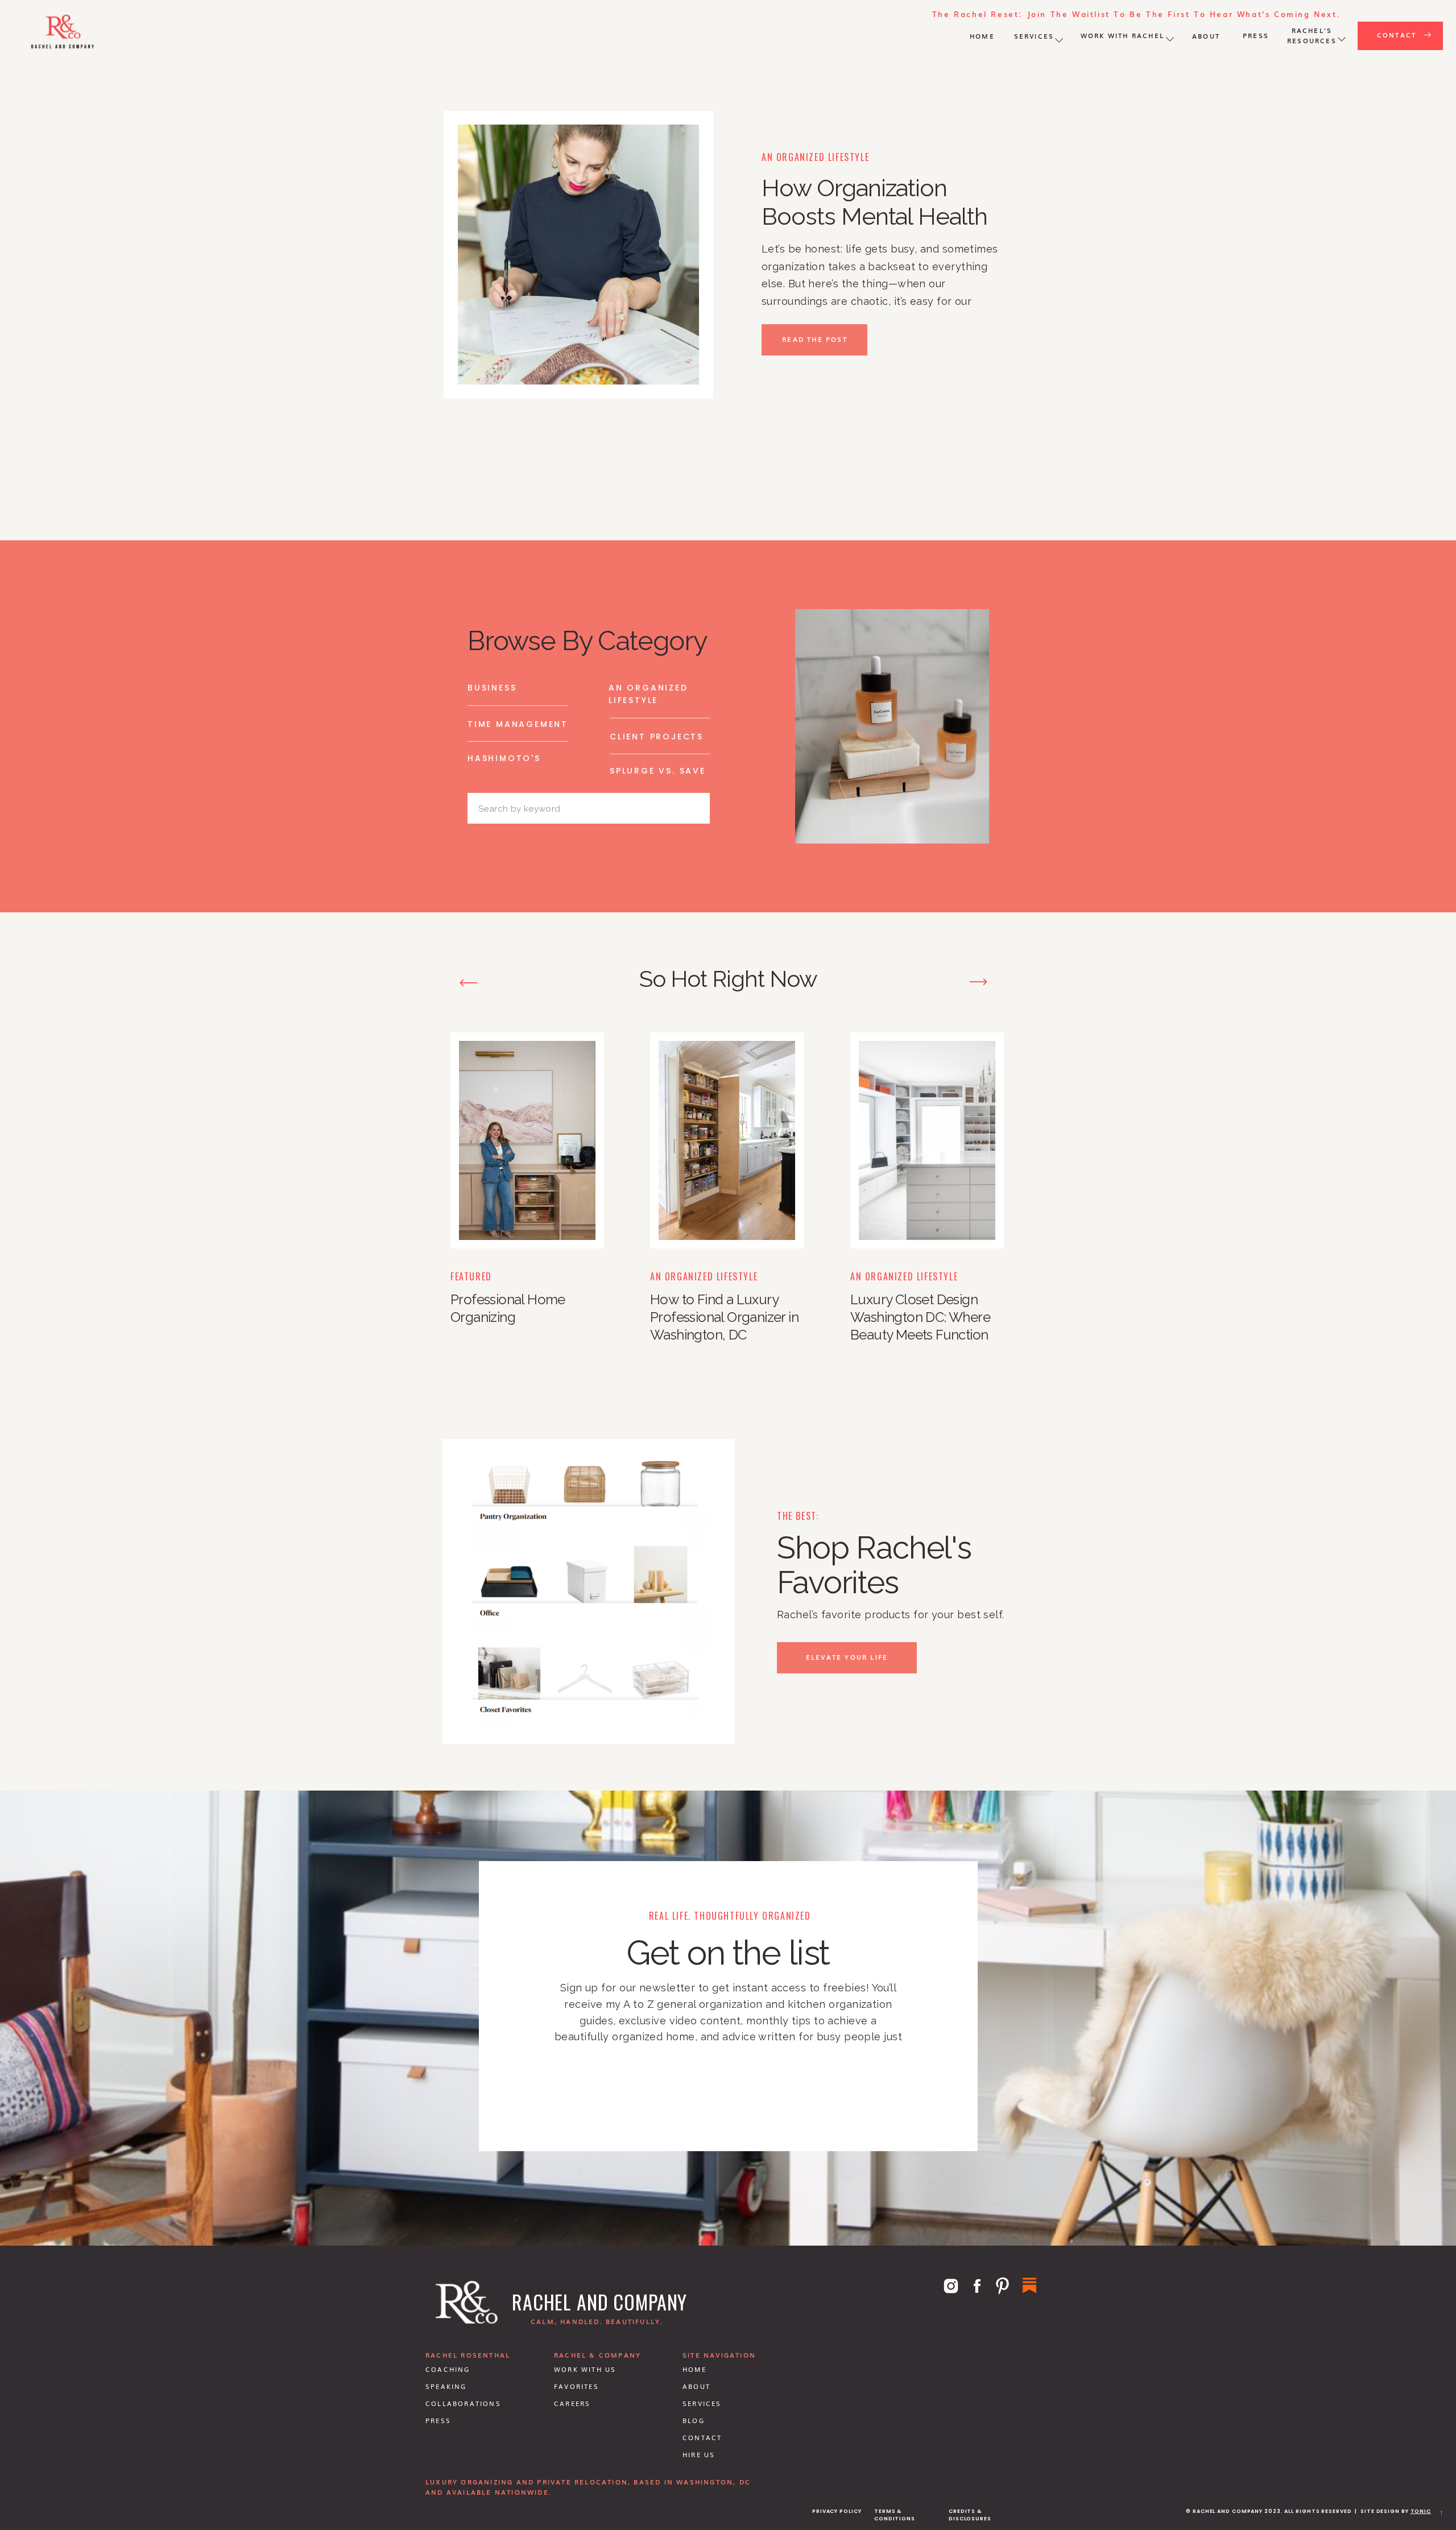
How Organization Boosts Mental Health (874, 202)
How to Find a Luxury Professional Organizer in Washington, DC (724, 1317)
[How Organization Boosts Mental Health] (578, 255)
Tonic (1421, 2511)
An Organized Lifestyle (815, 157)
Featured (471, 1276)
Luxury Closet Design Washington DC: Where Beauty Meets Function (920, 1317)
